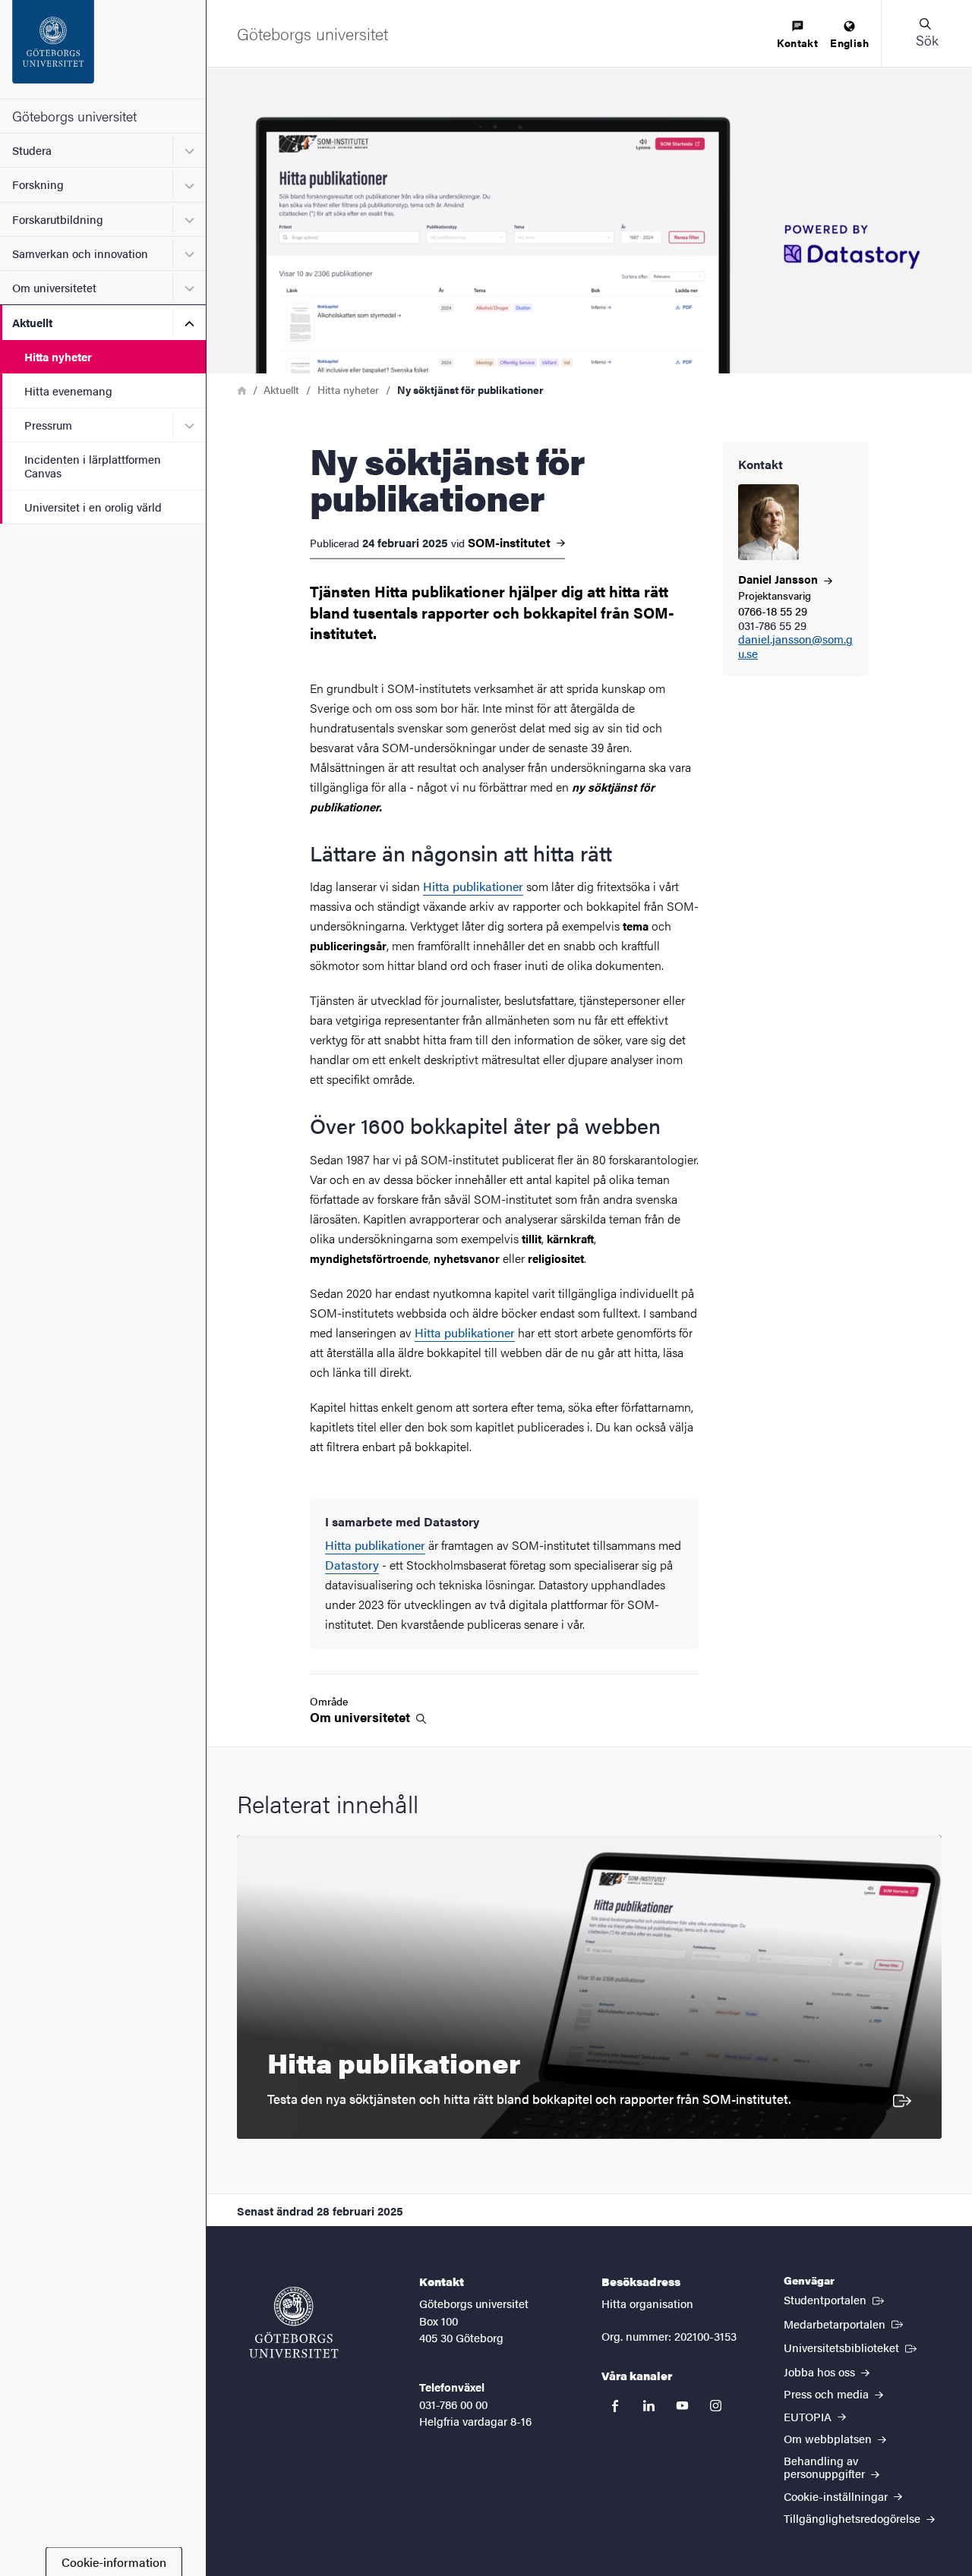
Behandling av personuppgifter (826, 2467)
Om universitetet (54, 287)
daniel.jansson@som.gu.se (795, 647)
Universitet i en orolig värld (93, 507)
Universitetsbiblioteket (852, 2347)
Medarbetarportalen (845, 2323)
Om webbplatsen (829, 2438)
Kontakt (797, 43)
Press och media (828, 2393)
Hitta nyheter (58, 356)
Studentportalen (835, 2299)
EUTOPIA (809, 2416)
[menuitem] (797, 35)
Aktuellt (32, 322)
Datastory (352, 1565)
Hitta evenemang (68, 390)
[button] (926, 33)
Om (361, 1717)
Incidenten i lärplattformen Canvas (93, 465)
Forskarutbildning (58, 219)
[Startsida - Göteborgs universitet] (103, 49)
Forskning (38, 184)
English (849, 43)
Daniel (779, 579)
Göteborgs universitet (74, 116)
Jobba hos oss (821, 2371)
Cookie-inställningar (837, 2496)
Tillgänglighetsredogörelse (854, 2518)
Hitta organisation (647, 2303)
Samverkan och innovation (80, 253)
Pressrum (48, 425)
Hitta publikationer (473, 886)
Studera (32, 150)
